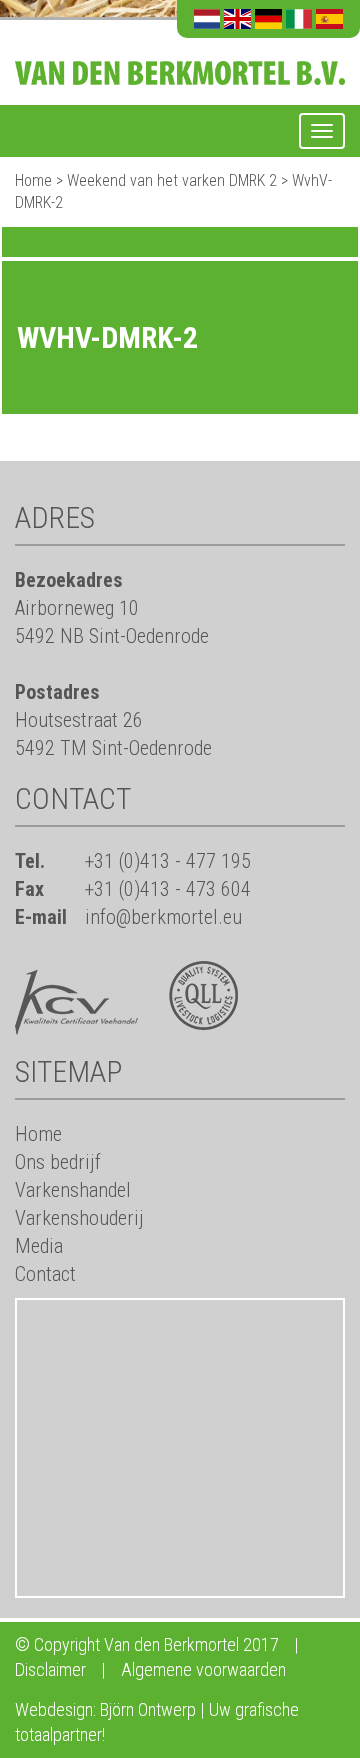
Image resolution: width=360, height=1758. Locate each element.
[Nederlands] (207, 19)
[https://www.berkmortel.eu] (180, 61)
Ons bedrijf (58, 1162)
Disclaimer (50, 1669)
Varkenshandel (73, 1190)
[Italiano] (299, 19)
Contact (45, 1274)
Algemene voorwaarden (203, 1669)
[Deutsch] (268, 19)
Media (39, 1246)
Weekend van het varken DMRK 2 (172, 180)
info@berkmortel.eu (163, 917)
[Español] (329, 19)
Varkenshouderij (79, 1218)
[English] (237, 19)
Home (33, 180)
